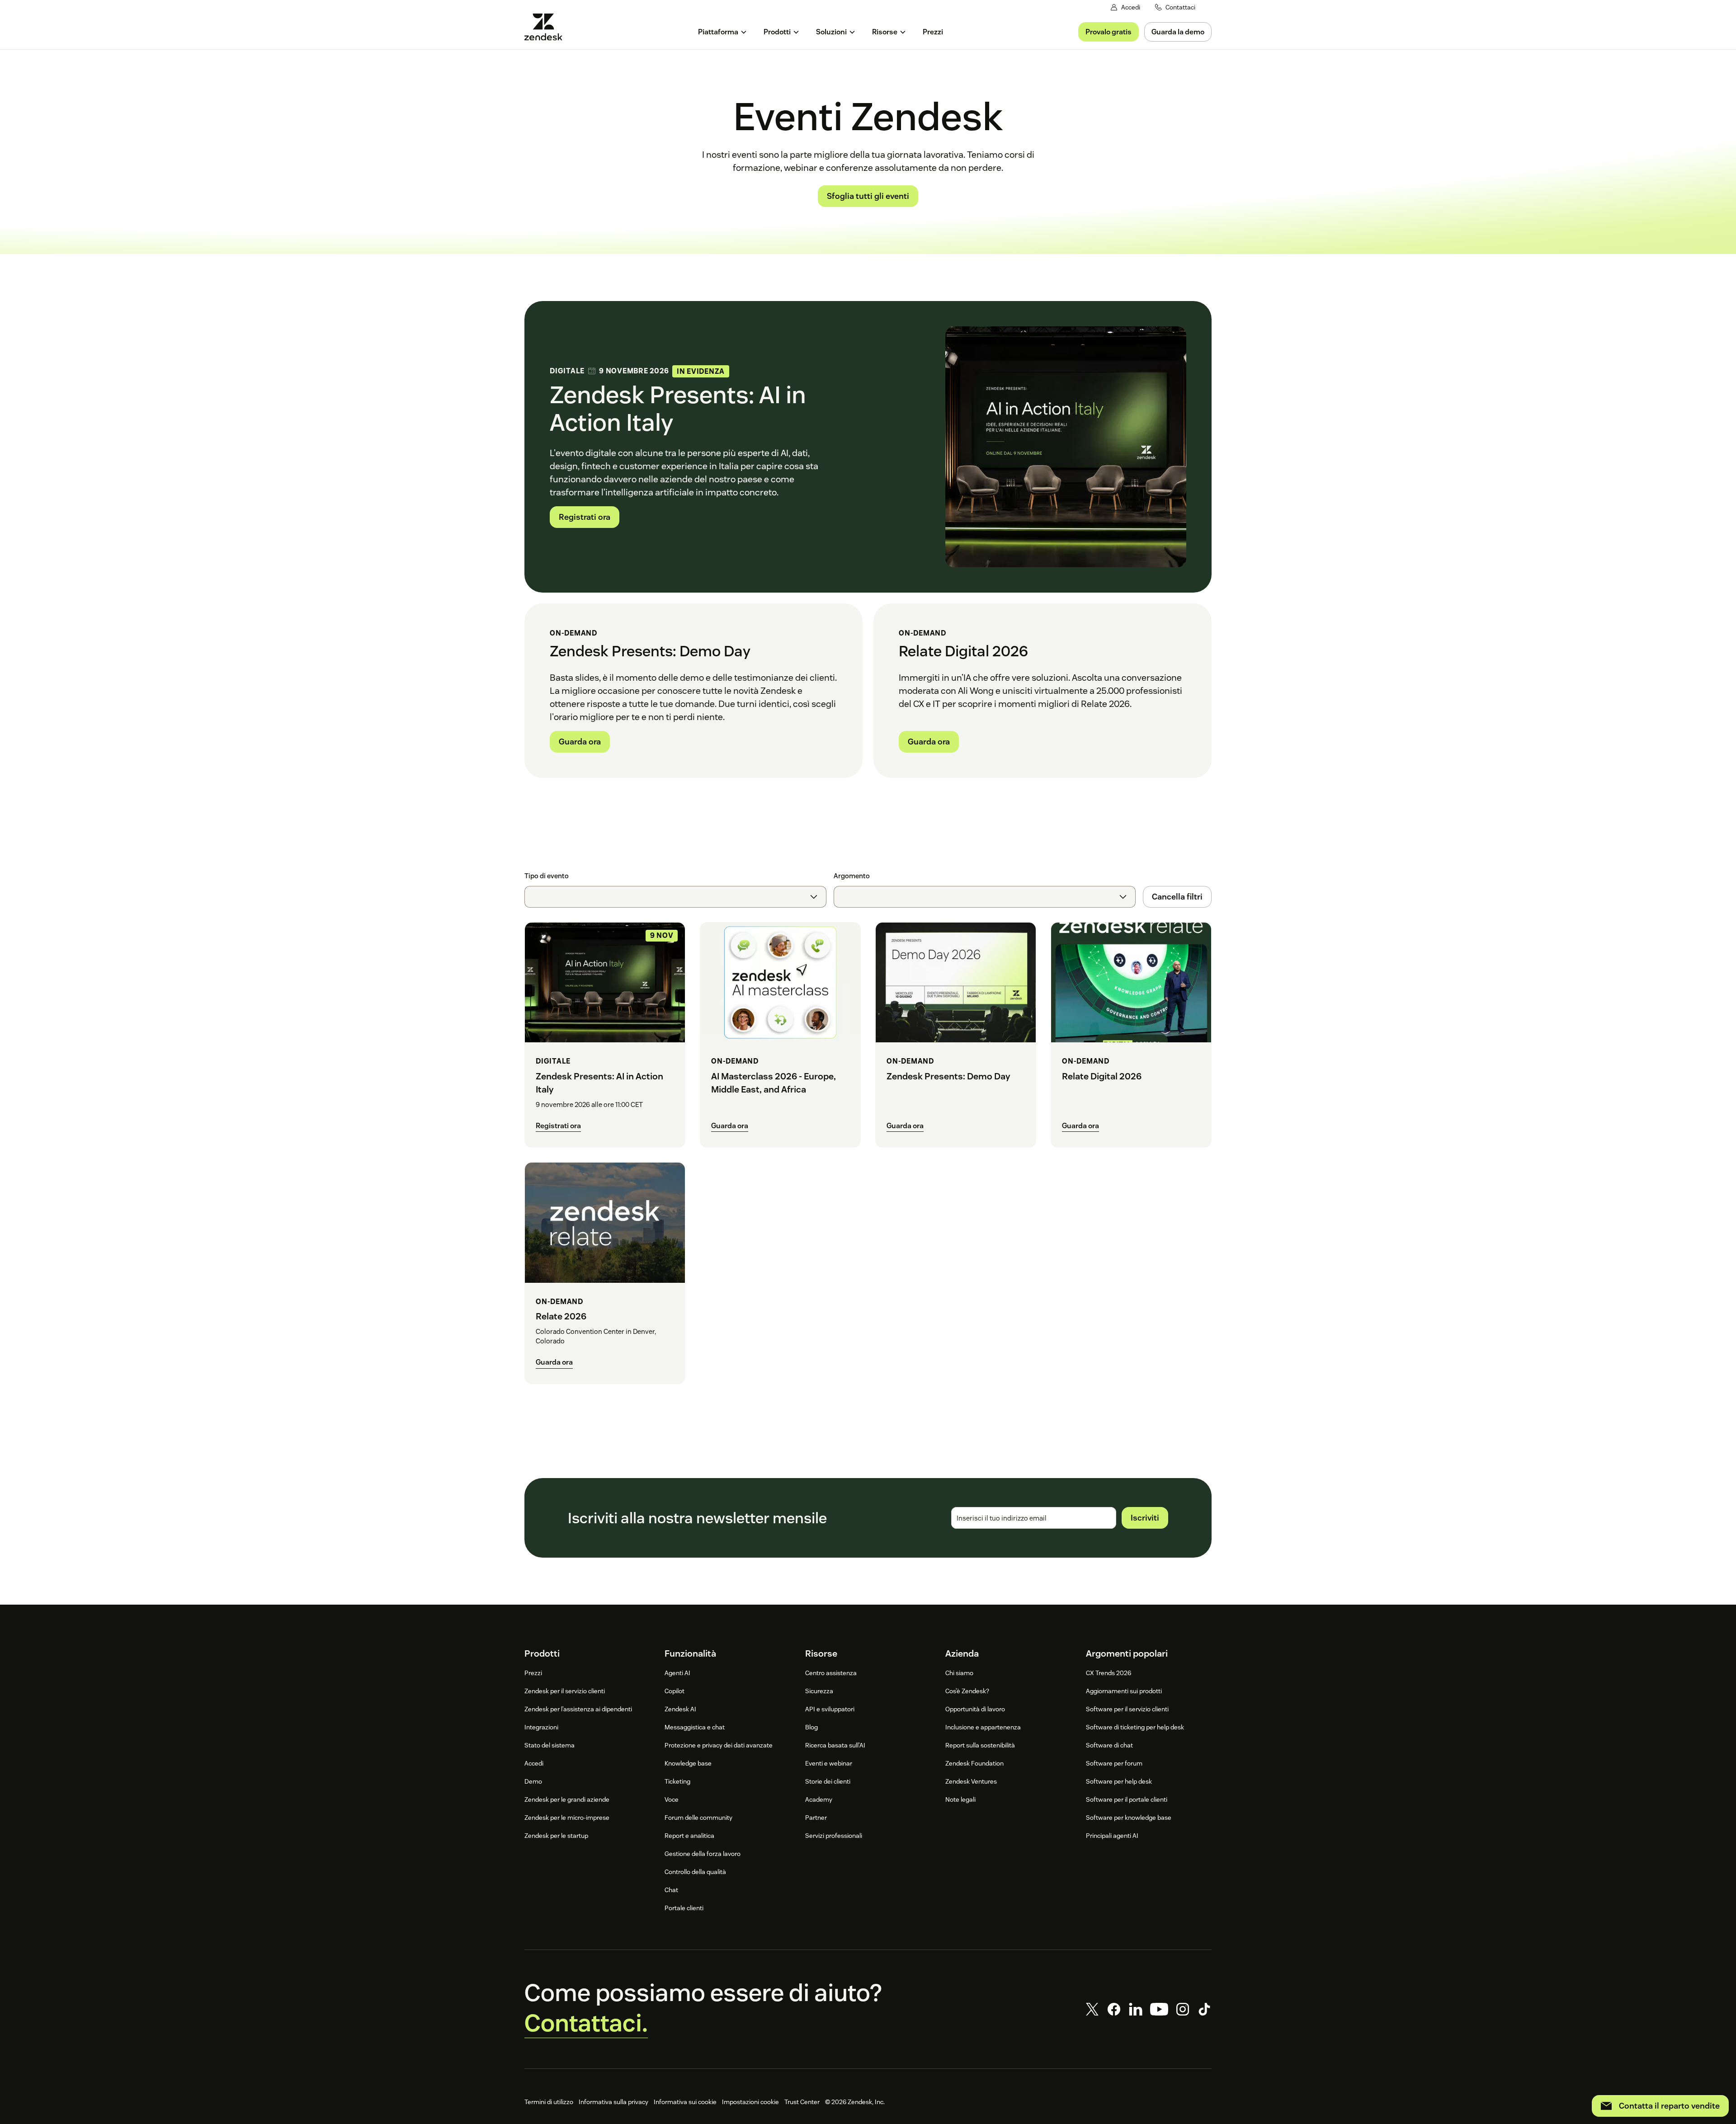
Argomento (852, 876)
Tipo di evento (547, 876)
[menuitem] (723, 32)
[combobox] (675, 897)
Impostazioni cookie (750, 2102)
